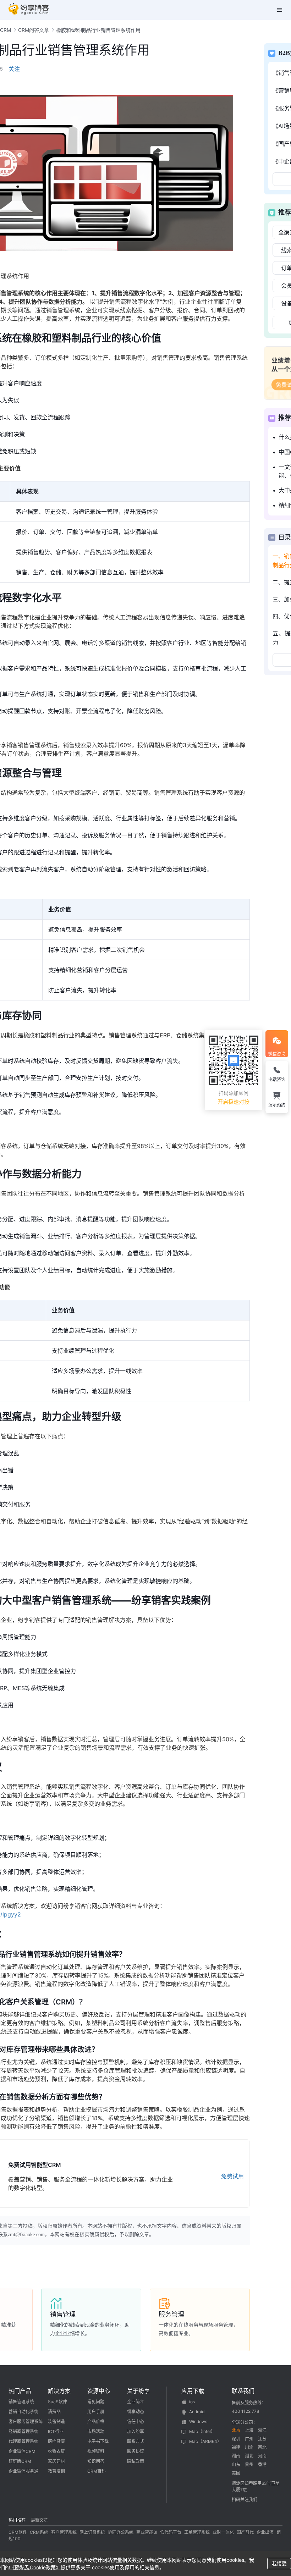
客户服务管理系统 (26, 2421)
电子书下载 (98, 2441)
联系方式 (136, 2441)
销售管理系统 (21, 2402)
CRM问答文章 (34, 30)
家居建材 (56, 2461)
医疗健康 (56, 2441)
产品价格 (96, 2421)
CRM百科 (97, 2471)
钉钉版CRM (20, 2461)
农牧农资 (56, 2451)
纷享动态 (136, 2412)
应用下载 (193, 2391)
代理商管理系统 (23, 2441)
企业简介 (136, 2402)
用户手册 (96, 2412)
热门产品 (20, 2391)
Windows (198, 2421)
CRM (6, 30)
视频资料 (96, 2451)
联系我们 (243, 2391)
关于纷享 (138, 2391)
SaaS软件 (57, 2402)
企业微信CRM (22, 2451)
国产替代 (245, 2532)
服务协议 (136, 2451)
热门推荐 (17, 2520)
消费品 (54, 2412)
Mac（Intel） (202, 2431)
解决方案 (59, 2391)
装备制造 (56, 2421)
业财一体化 (223, 2532)
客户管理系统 (64, 2532)
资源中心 (99, 2391)
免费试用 (232, 2176)
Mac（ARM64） (205, 2441)
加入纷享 (136, 2431)
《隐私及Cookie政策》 (35, 2567)
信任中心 (136, 2421)
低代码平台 (171, 2532)
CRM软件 (18, 2532)
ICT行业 (56, 2431)
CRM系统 (39, 2532)
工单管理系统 (197, 2532)
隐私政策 (136, 2461)
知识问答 (96, 2461)
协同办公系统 (121, 2532)
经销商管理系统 (23, 2431)
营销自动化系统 (23, 2412)
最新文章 (39, 2520)
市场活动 (96, 2431)
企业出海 (265, 2532)
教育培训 (56, 2471)
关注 (14, 69)
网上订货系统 (92, 2532)
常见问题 (96, 2402)
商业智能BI (147, 2532)
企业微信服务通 (23, 2471)
